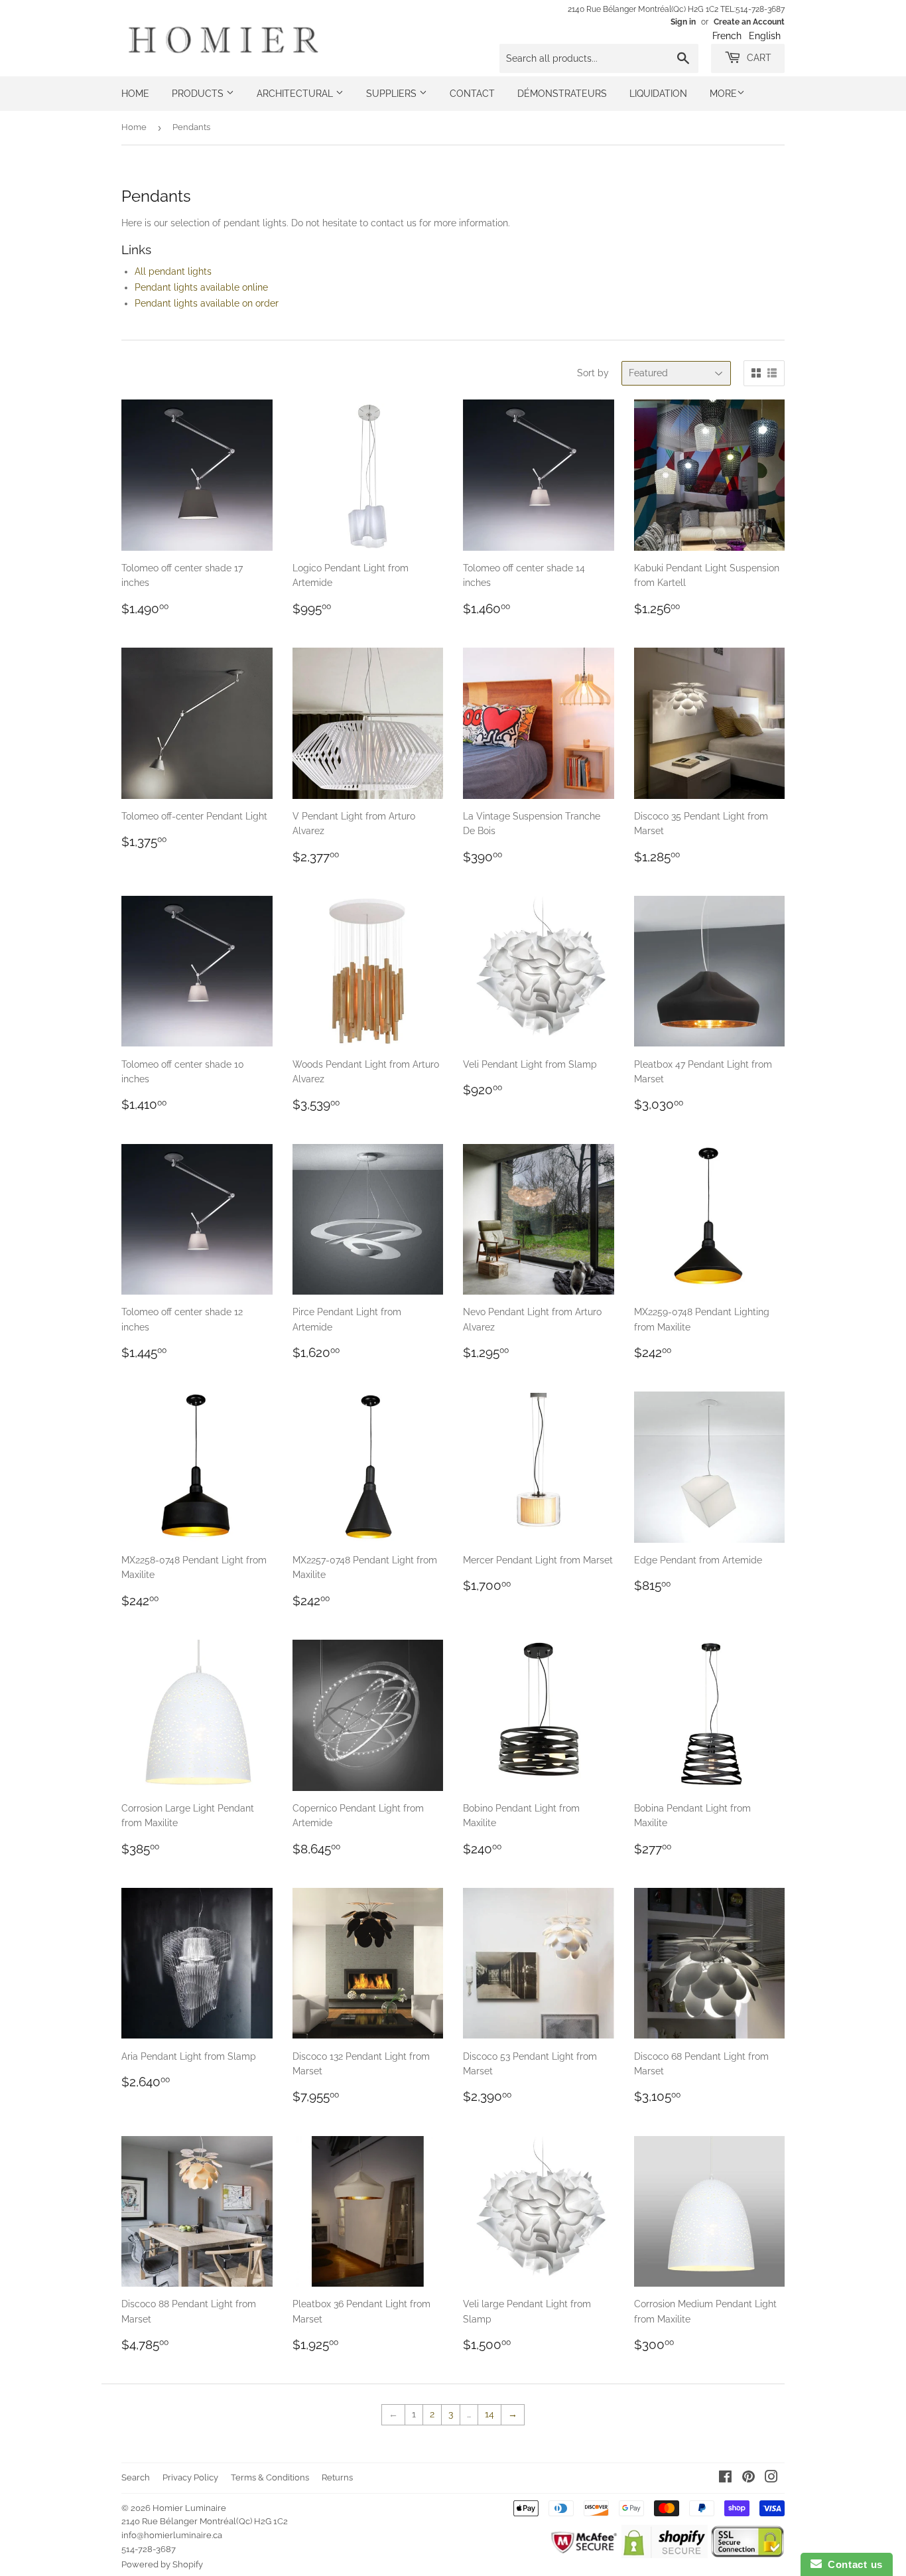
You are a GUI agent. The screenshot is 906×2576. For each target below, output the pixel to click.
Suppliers (393, 94)
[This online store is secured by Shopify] (664, 2555)
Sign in (683, 22)
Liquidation (658, 94)
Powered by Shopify (162, 2564)
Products (199, 94)
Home (135, 94)
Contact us (852, 2564)
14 (489, 2414)
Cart (758, 58)
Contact (472, 94)
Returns (337, 2477)
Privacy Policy (190, 2477)
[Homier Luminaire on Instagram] (771, 2478)
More (723, 94)
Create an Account (749, 22)
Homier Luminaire (189, 2508)
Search (136, 2477)
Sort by (593, 373)
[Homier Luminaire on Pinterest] (748, 2478)
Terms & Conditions (270, 2477)
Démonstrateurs (562, 94)
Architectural (296, 94)
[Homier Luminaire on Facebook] (725, 2478)
